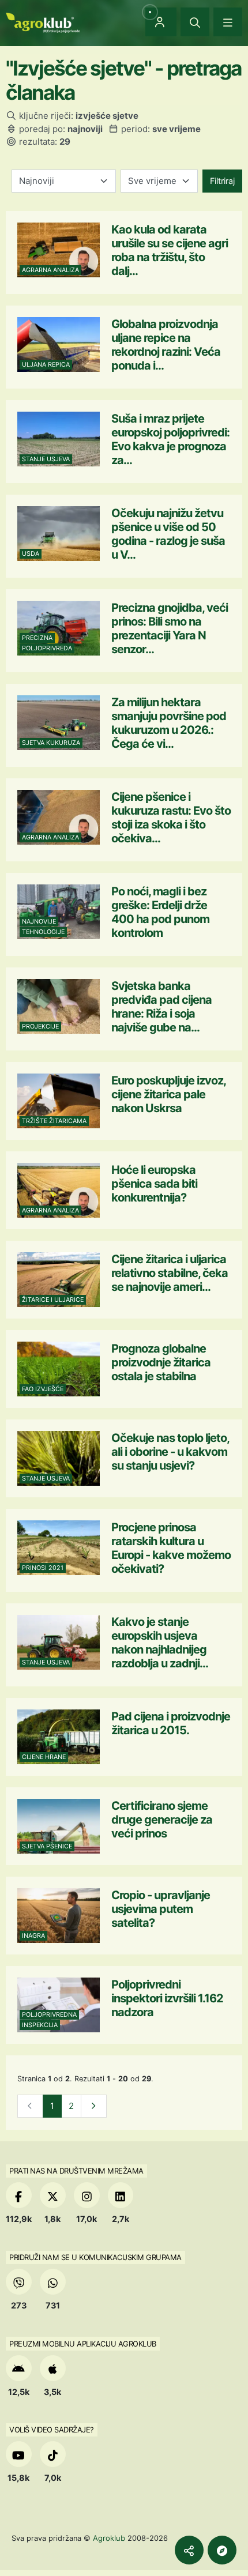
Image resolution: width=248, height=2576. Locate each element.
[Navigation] (228, 22)
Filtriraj (222, 181)
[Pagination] (94, 2106)
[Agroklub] (43, 22)
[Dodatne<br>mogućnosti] (222, 2550)
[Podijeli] (189, 2550)
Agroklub (109, 2538)
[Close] (195, 22)
